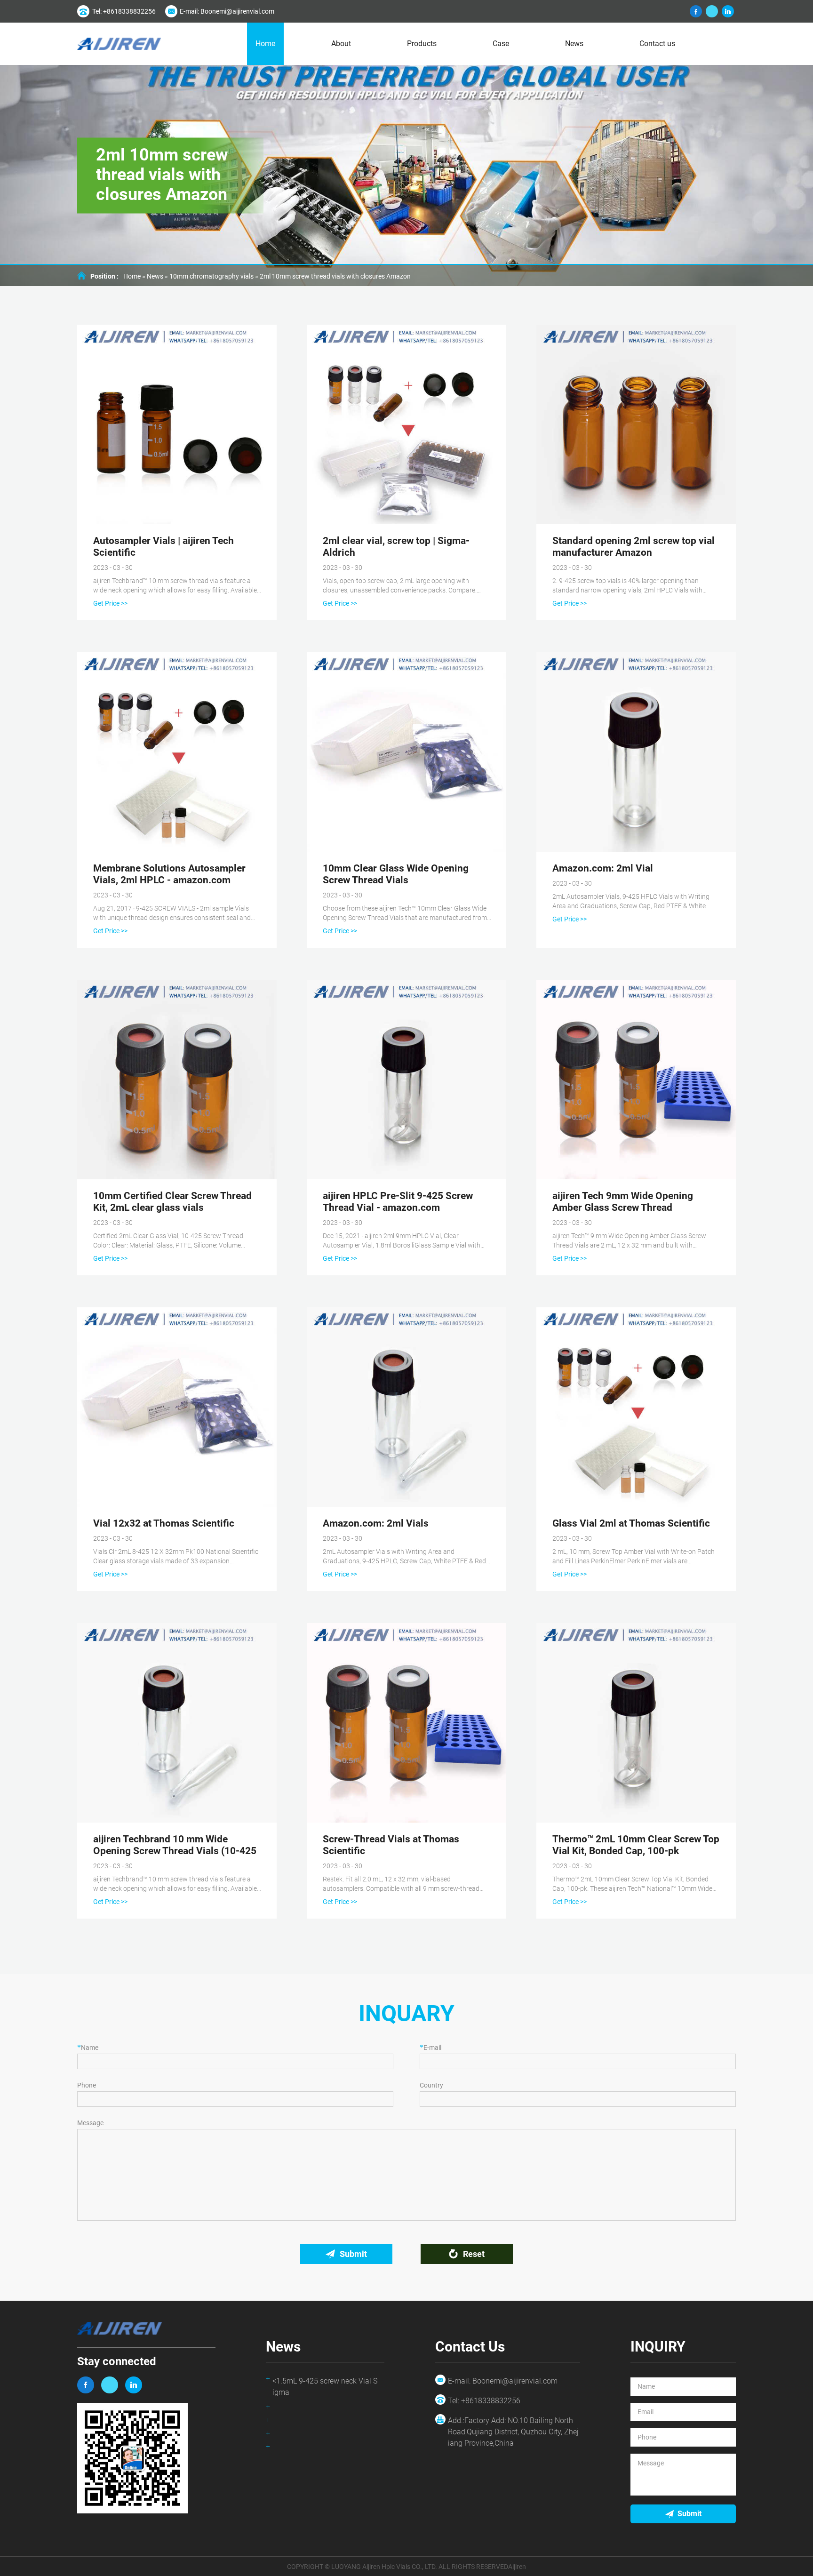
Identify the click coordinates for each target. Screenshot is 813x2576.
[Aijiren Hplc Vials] (119, 44)
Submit (353, 2254)
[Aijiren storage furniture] (86, 2385)
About (341, 44)
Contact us (657, 44)
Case (501, 44)
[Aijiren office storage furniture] (134, 2385)
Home (265, 44)
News (574, 44)
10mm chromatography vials (211, 276)
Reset (474, 2254)
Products (422, 44)
